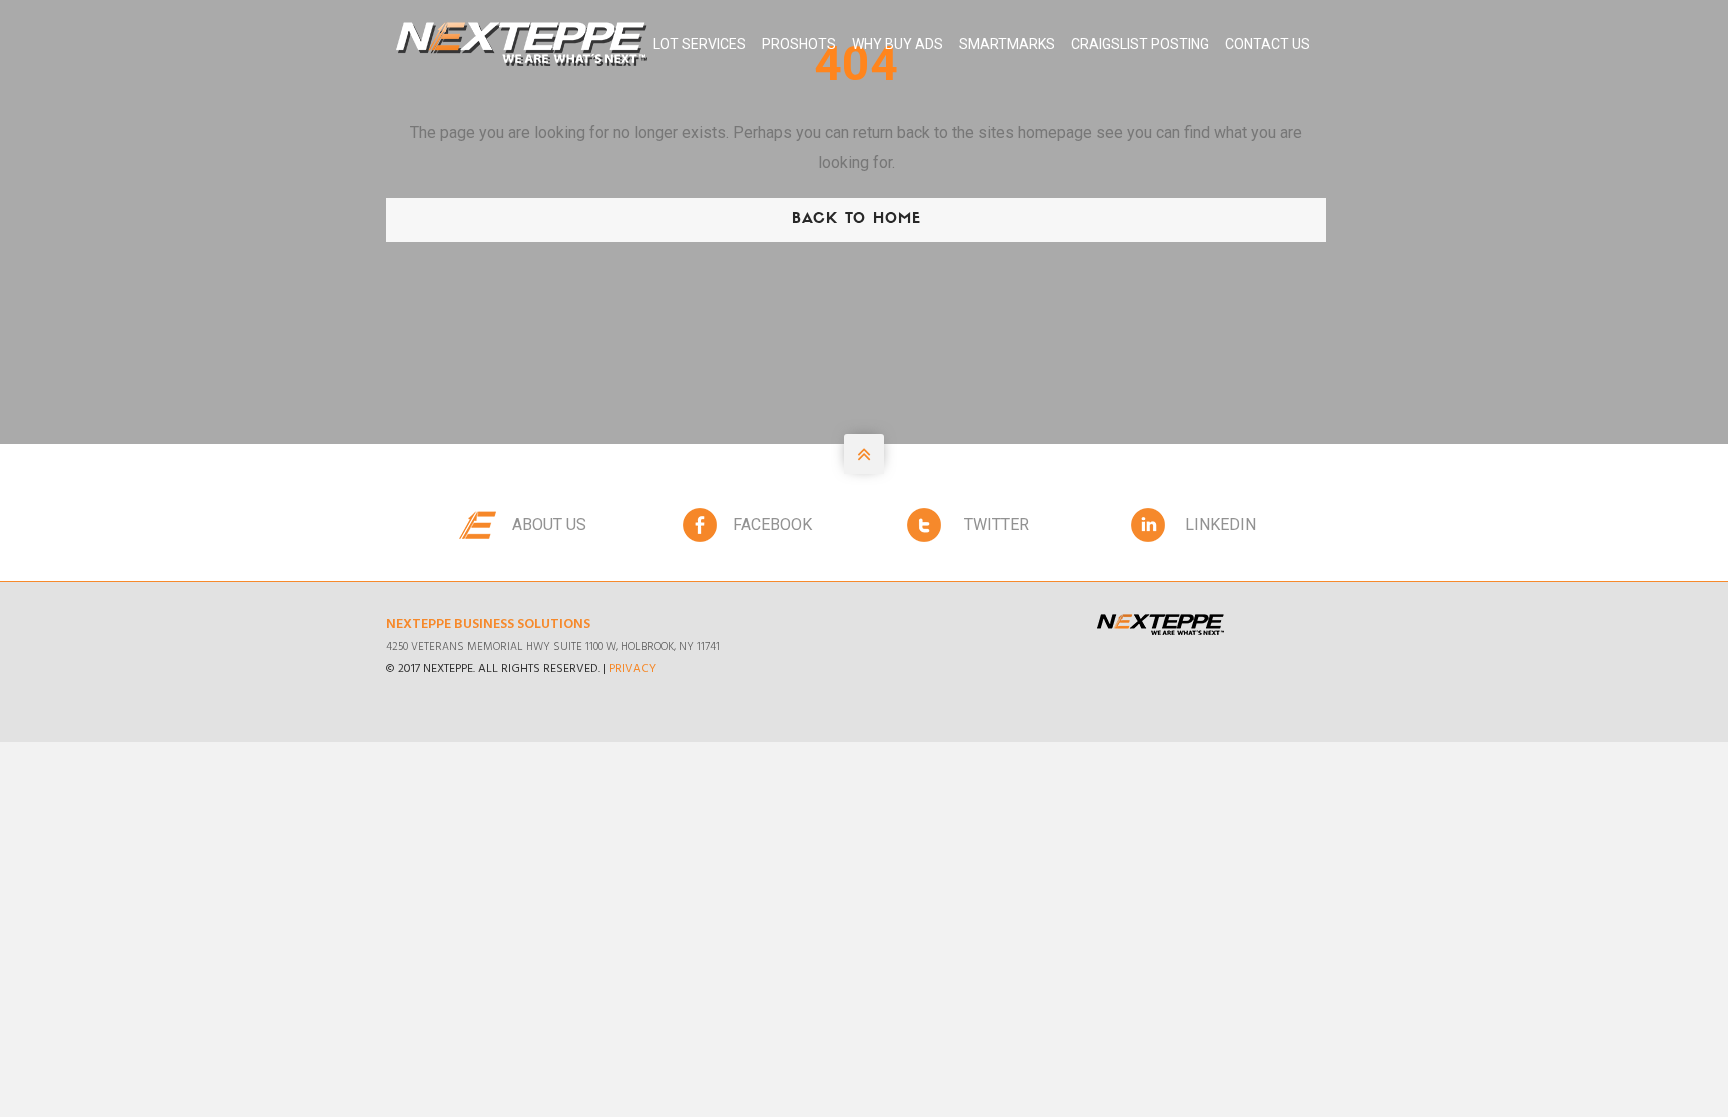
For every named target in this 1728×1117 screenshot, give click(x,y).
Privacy (632, 669)
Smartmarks (1007, 44)
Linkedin (1220, 524)
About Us (549, 524)
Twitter (996, 524)
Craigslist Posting (1140, 44)
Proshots (799, 44)
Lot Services (699, 44)
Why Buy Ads (897, 44)
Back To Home (856, 219)
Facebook (772, 524)
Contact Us (1267, 44)
